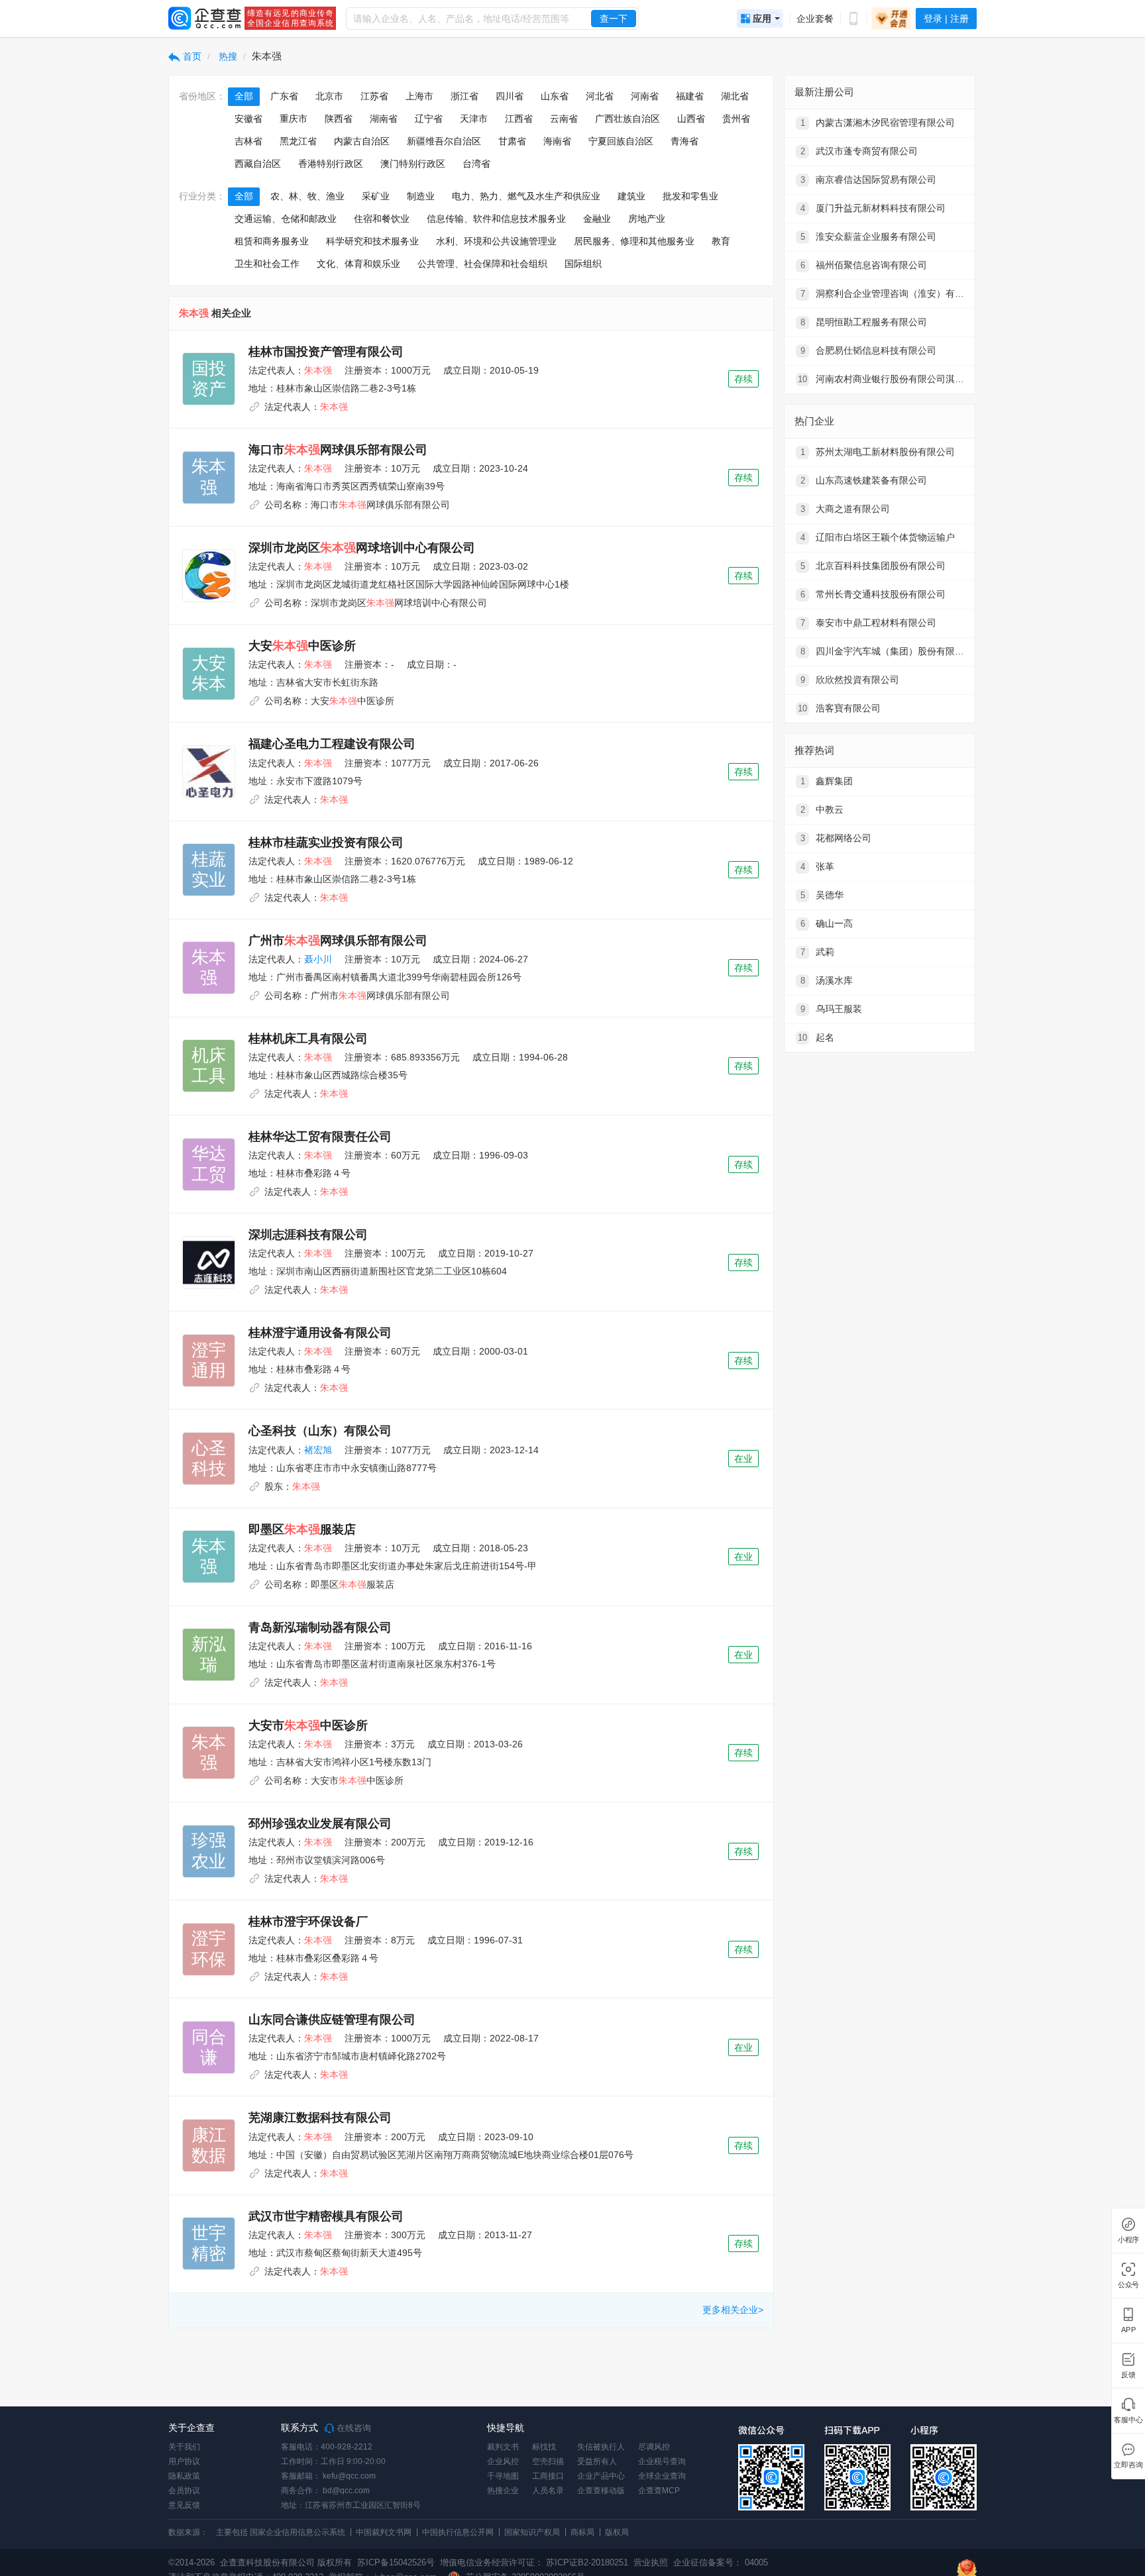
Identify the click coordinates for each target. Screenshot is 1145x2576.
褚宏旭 (318, 1450)
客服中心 (1128, 2420)
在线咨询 (353, 2428)
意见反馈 (184, 2505)
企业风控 (503, 2461)
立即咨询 (1128, 2465)
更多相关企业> (733, 2310)
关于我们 (184, 2447)
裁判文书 (503, 2447)
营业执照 (649, 2562)
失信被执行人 (601, 2447)
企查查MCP (659, 2491)
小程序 (1128, 2240)
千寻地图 (503, 2476)
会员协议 (184, 2491)
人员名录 (548, 2491)
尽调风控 (654, 2447)
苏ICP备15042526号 (396, 2562)
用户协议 (184, 2461)
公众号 (1128, 2285)
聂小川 (318, 959)
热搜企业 (503, 2491)
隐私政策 (184, 2476)
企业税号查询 (662, 2461)
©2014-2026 (191, 2562)
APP (1128, 2330)
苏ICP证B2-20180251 (587, 2562)
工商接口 (548, 2476)
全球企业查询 (662, 2476)
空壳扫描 (548, 2461)
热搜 (227, 56)
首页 (191, 56)
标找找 (544, 2447)
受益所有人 (597, 2461)
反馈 (1128, 2375)
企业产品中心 (601, 2476)
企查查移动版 (601, 2491)
